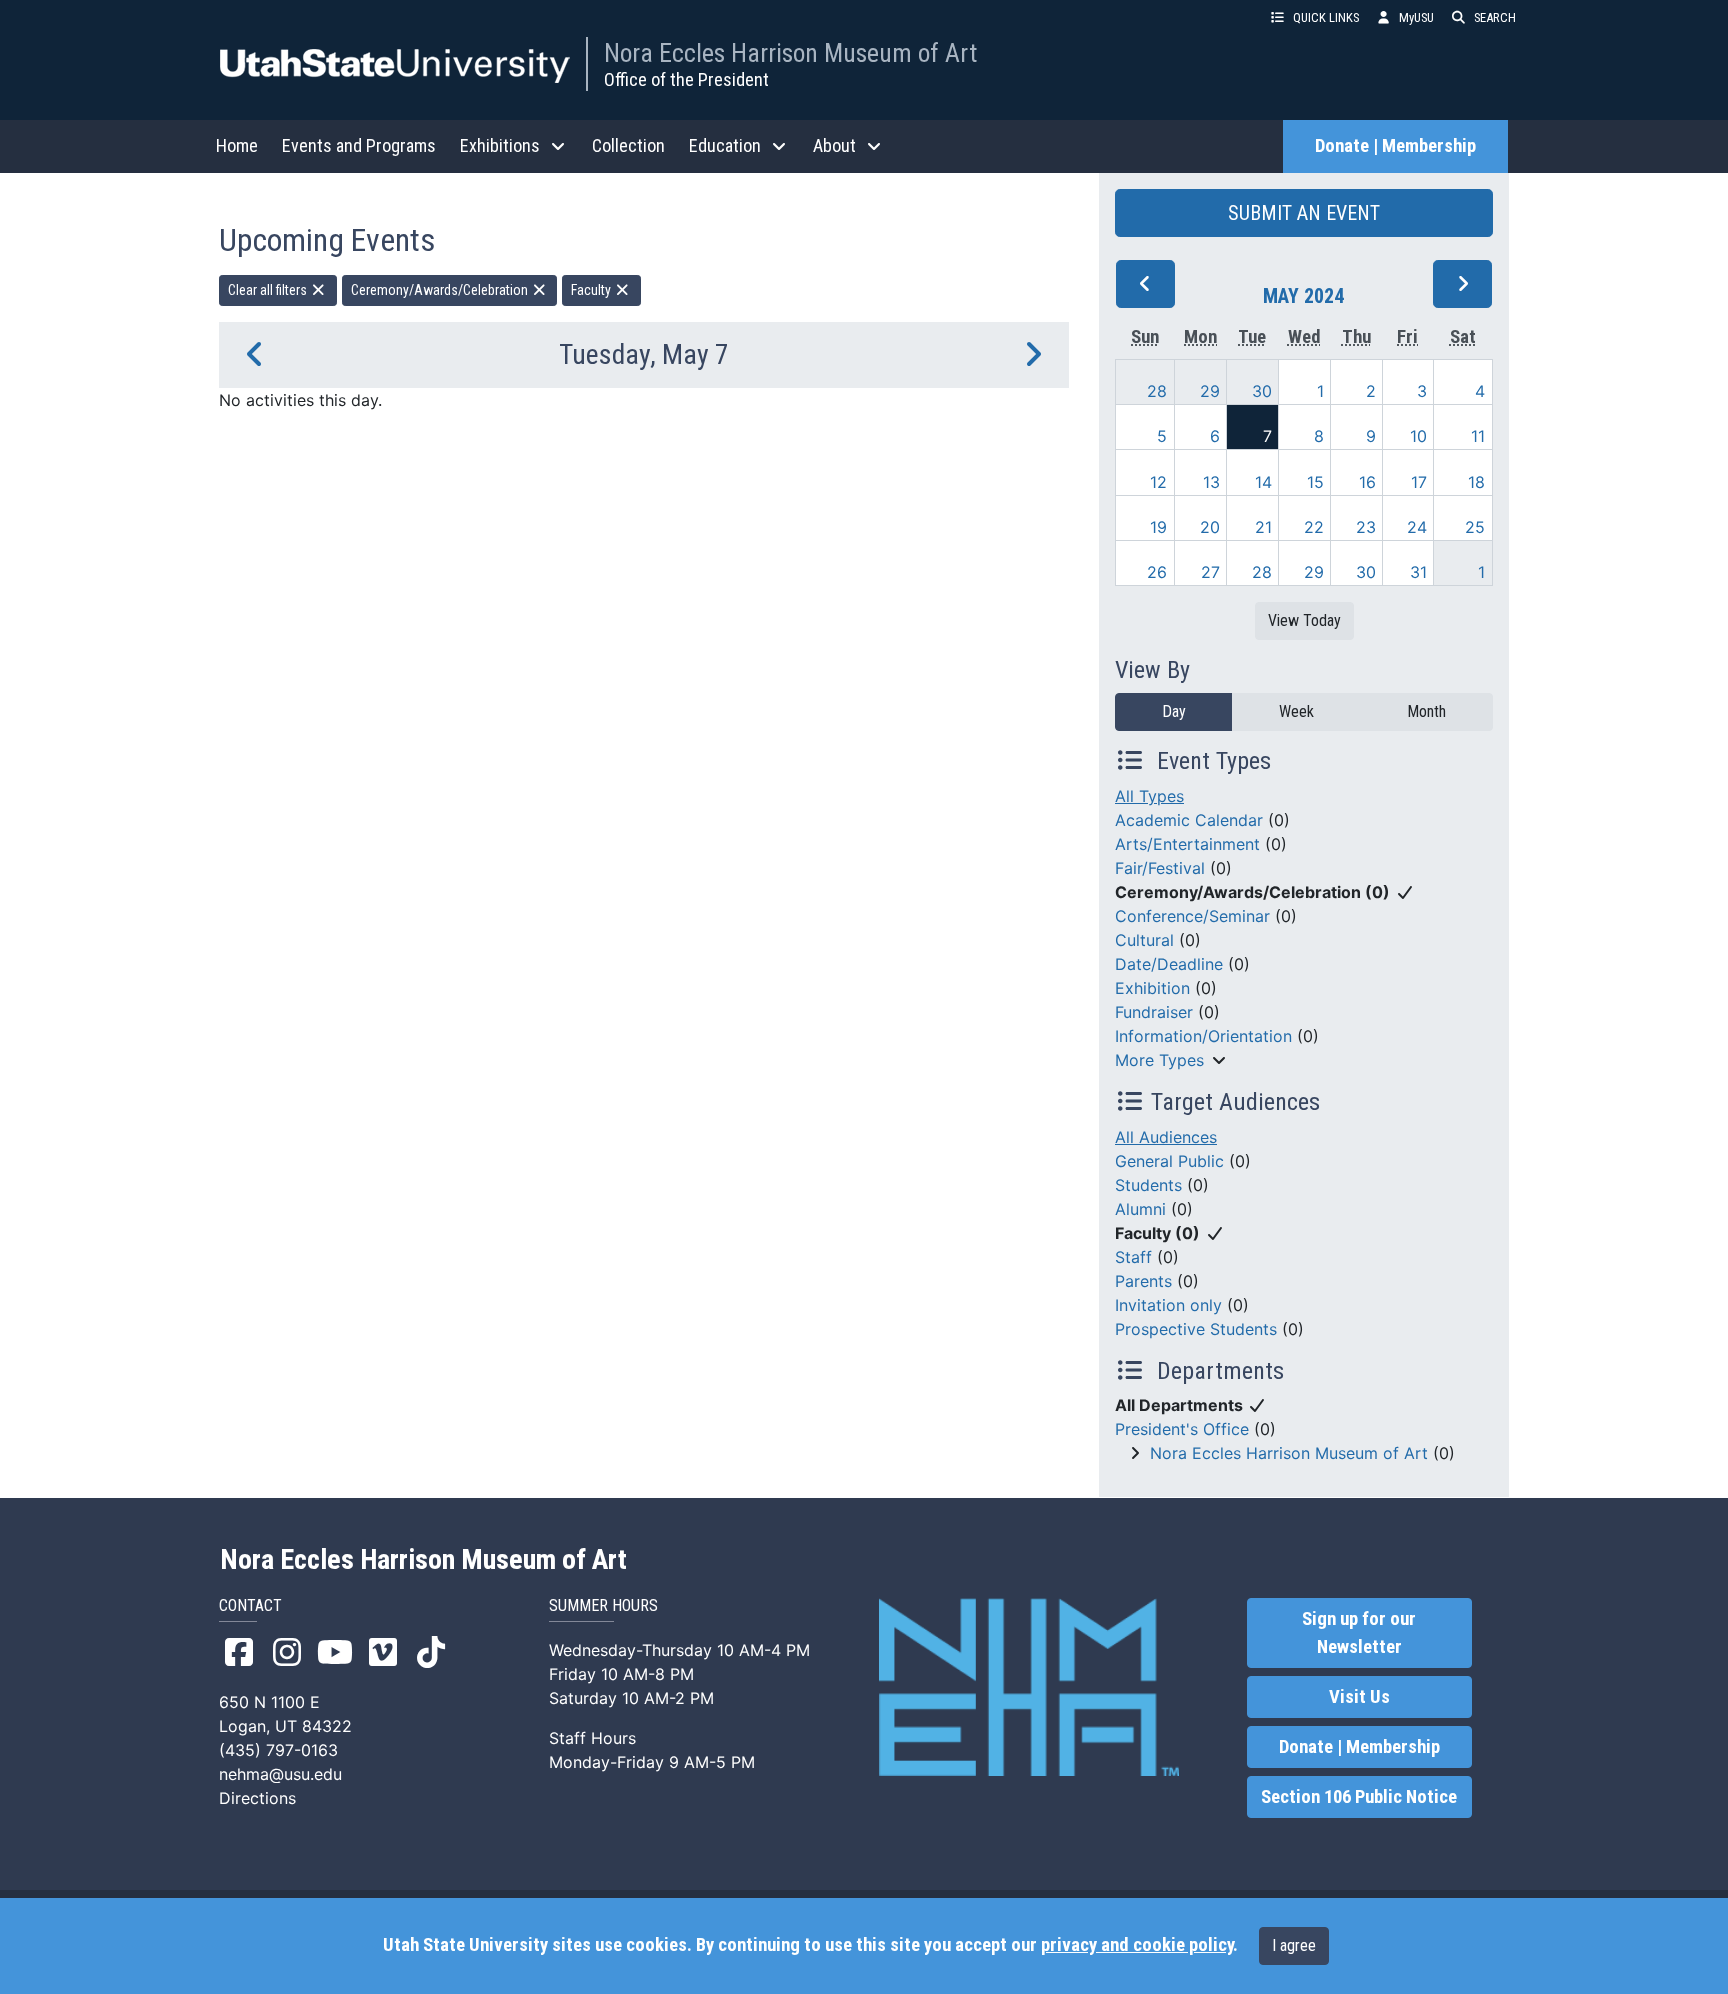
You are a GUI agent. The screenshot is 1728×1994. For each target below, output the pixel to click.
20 (1210, 527)
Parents (1143, 1281)
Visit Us (1359, 1697)
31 (1418, 572)
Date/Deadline (1169, 964)
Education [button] (725, 145)
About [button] (834, 145)
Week (1296, 711)
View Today (1304, 620)
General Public (1169, 1161)
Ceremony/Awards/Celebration (441, 290)
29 (1210, 391)
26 (1157, 572)
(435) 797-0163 (278, 1750)
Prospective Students (1196, 1329)
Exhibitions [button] (500, 145)
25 (1475, 527)
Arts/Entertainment (1187, 844)
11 (1478, 436)
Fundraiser (1154, 1012)
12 (1158, 482)
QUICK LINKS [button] (1326, 17)
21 (1263, 527)
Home (237, 145)
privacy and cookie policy (1137, 1945)
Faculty (592, 290)
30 (1262, 391)
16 (1367, 482)
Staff (1133, 1257)
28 (1157, 391)
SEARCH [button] (1495, 17)
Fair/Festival (1160, 868)
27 (1210, 572)
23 (1366, 527)
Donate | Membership (1395, 146)
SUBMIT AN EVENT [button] (1304, 213)
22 (1314, 527)
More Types (1159, 1060)
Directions (257, 1798)
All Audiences (1166, 1137)
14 (1263, 482)
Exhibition (1152, 988)
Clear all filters (269, 290)
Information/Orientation (1203, 1036)
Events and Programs (359, 145)
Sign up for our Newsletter (1359, 1633)
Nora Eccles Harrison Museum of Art (790, 53)
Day (1174, 711)
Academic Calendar (1189, 820)
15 (1315, 482)
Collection (628, 145)
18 (1476, 482)
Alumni (1140, 1209)
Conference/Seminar (1192, 916)
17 (1419, 482)
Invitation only (1168, 1305)
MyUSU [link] (1416, 17)
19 (1158, 527)
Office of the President (686, 79)
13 (1211, 482)
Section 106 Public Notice (1359, 1797)
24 (1417, 527)
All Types (1149, 796)
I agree (1294, 1945)
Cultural (1144, 940)
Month (1426, 711)
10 (1418, 436)
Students (1148, 1185)
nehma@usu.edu (280, 1774)
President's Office (1182, 1429)
